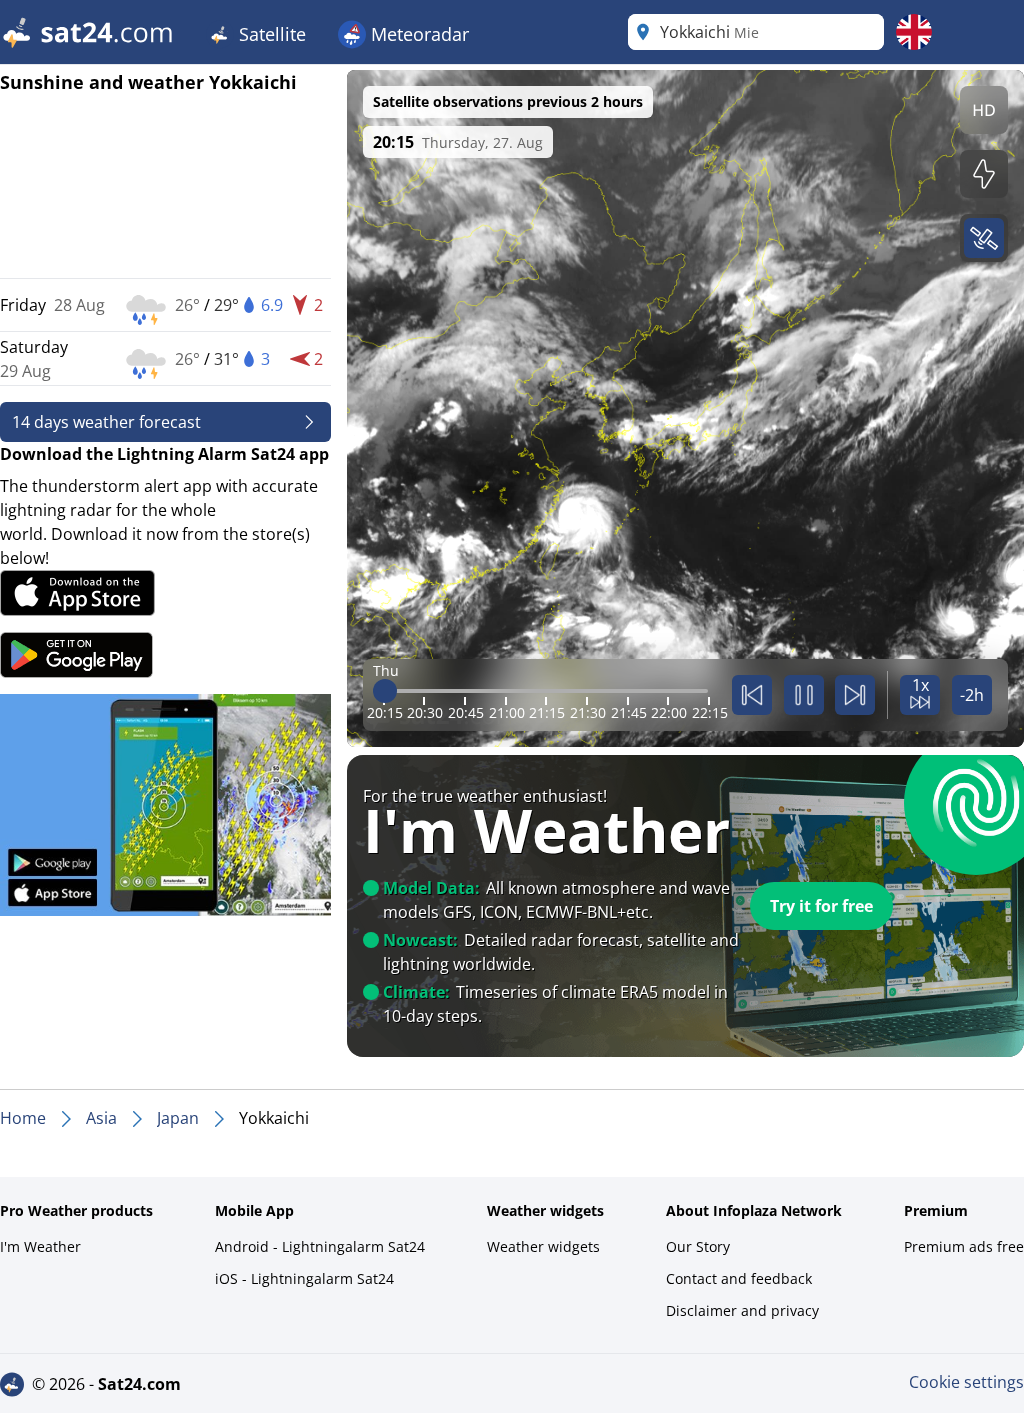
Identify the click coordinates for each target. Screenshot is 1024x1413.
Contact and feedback (739, 1278)
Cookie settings (966, 1382)
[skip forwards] (855, 695)
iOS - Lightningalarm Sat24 (304, 1278)
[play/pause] (804, 695)
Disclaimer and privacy (742, 1310)
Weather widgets (543, 1246)
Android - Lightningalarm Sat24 (320, 1246)
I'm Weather (40, 1246)
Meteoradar (417, 34)
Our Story (698, 1246)
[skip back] (752, 695)
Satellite (270, 34)
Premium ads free (964, 1246)
